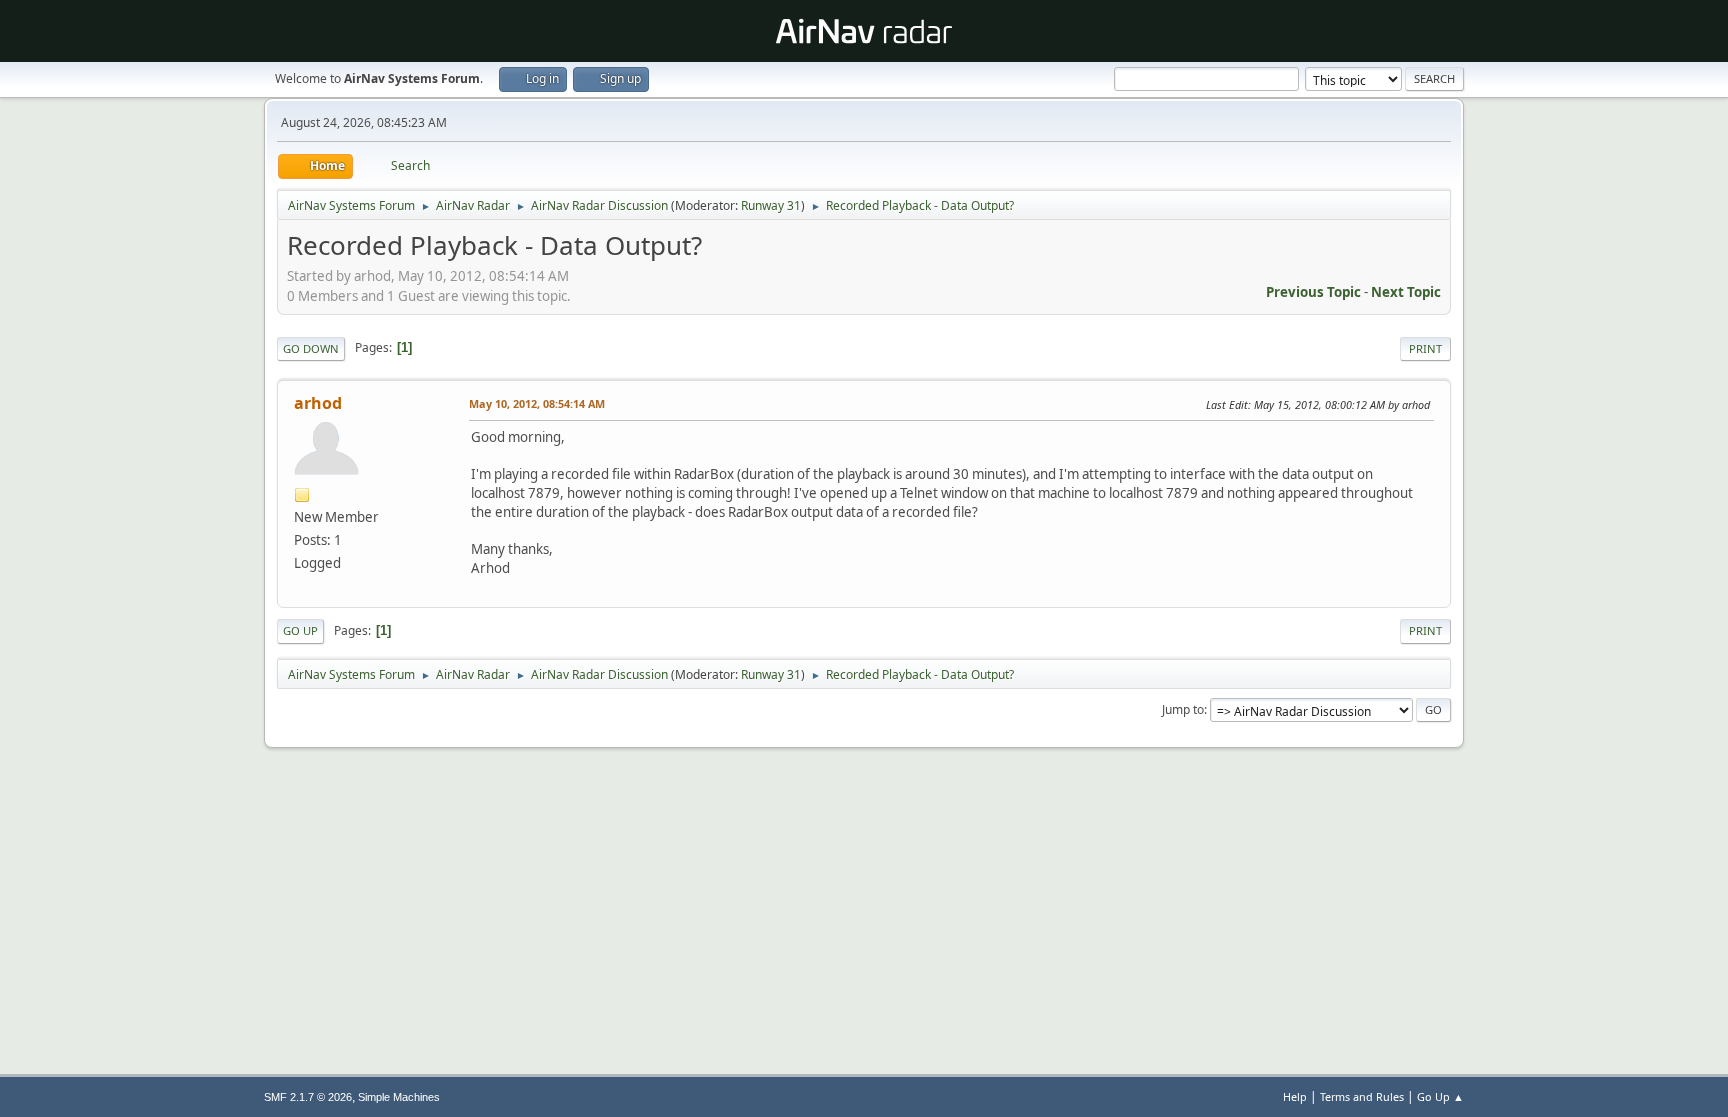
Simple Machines (399, 1097)
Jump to (1183, 709)
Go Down (311, 348)
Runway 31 (771, 205)
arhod (318, 403)
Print (1425, 348)
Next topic (1406, 292)
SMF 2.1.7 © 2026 (308, 1097)
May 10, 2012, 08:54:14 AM (537, 403)
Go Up (300, 630)
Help (1295, 1096)
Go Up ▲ (1440, 1096)
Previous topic (1313, 292)
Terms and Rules (1362, 1096)
